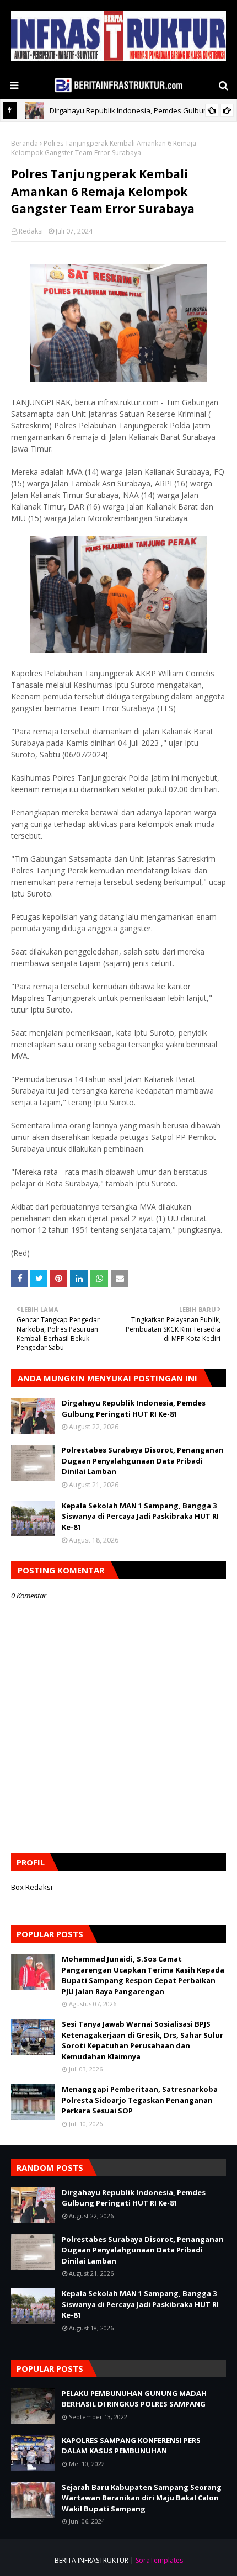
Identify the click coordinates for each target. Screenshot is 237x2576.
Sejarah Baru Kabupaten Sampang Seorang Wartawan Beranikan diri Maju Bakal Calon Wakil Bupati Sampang (142, 2498)
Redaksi (31, 231)
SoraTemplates (159, 2560)
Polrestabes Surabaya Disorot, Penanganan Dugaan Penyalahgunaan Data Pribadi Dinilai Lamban (143, 1461)
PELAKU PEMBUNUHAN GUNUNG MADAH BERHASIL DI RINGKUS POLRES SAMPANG (134, 2399)
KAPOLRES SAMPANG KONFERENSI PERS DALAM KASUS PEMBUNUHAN (131, 2446)
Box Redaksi (32, 1887)
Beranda (25, 143)
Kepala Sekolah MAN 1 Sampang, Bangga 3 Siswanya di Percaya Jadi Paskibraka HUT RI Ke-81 (140, 1516)
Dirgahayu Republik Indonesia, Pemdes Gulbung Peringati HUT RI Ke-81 (134, 1408)
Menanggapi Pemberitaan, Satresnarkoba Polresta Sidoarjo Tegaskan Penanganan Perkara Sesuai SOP (140, 2100)
